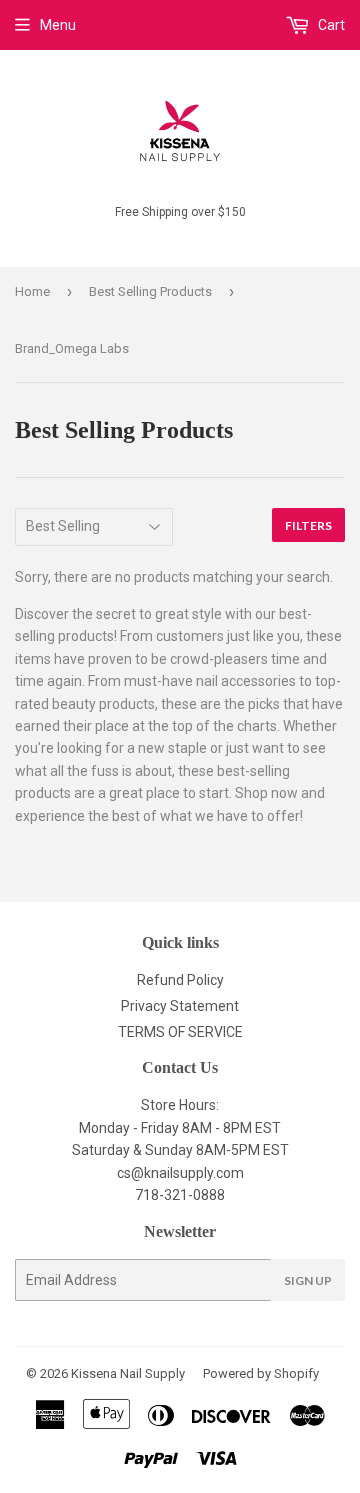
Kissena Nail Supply (128, 1373)
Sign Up (308, 1280)
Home (32, 291)
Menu (58, 25)
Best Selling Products (150, 291)
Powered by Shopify (261, 1373)
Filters (308, 525)
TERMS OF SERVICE (180, 1032)
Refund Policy (180, 980)
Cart (330, 25)
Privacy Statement (180, 1006)
